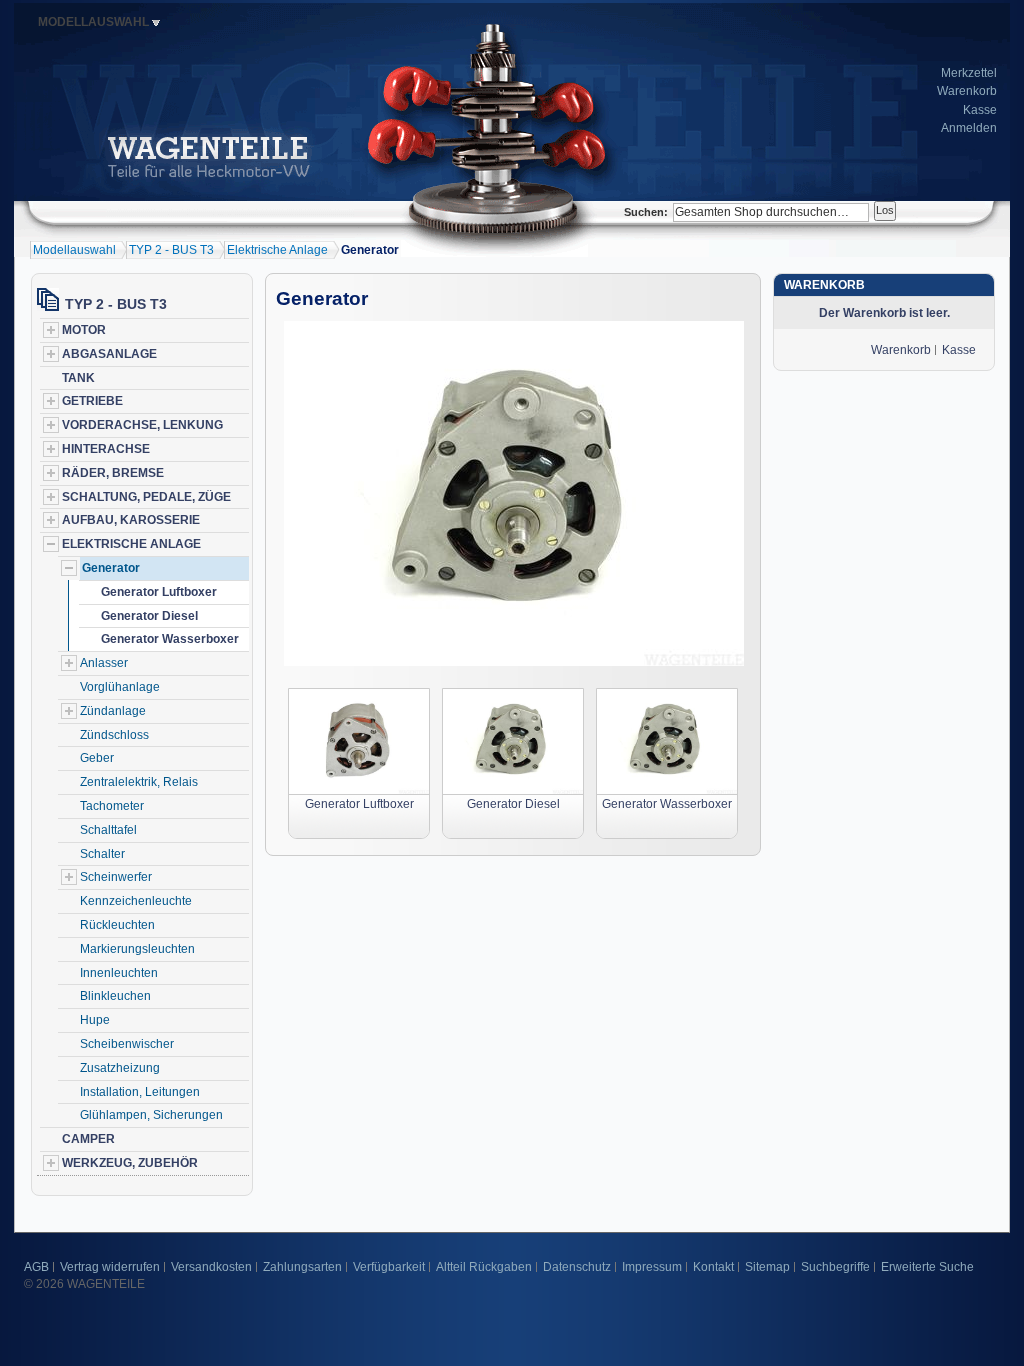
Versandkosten (211, 1267)
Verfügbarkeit (389, 1267)
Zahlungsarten (302, 1267)
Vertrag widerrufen (110, 1267)
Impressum (652, 1267)
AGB (36, 1267)
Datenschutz (577, 1267)
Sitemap (767, 1267)
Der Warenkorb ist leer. (884, 313)
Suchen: (646, 212)
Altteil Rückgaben (484, 1267)
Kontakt (713, 1267)
